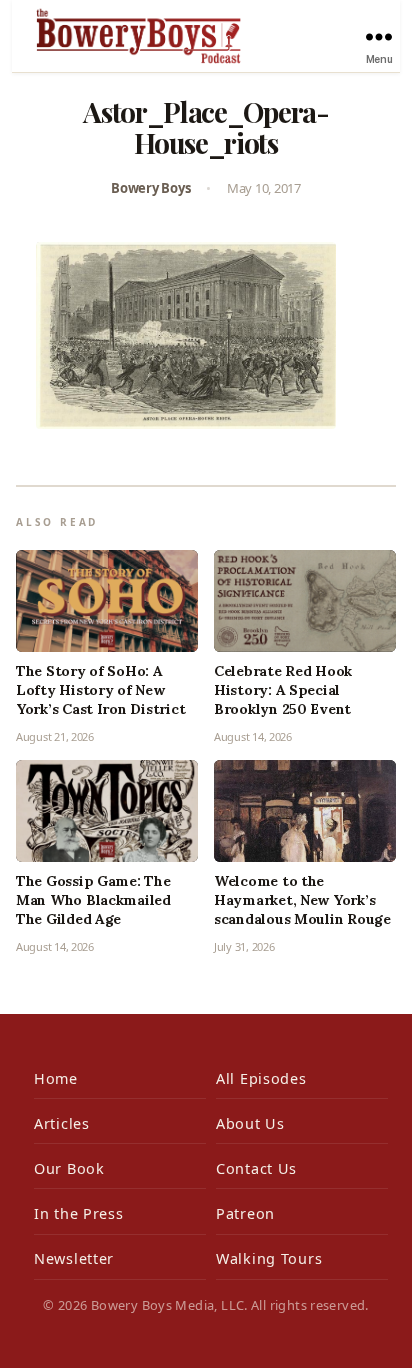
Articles (62, 1123)
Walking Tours (269, 1258)
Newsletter (74, 1258)
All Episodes (261, 1078)
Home (56, 1078)
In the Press (79, 1213)
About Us (250, 1123)
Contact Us (256, 1168)
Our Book (69, 1168)
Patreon (245, 1213)
